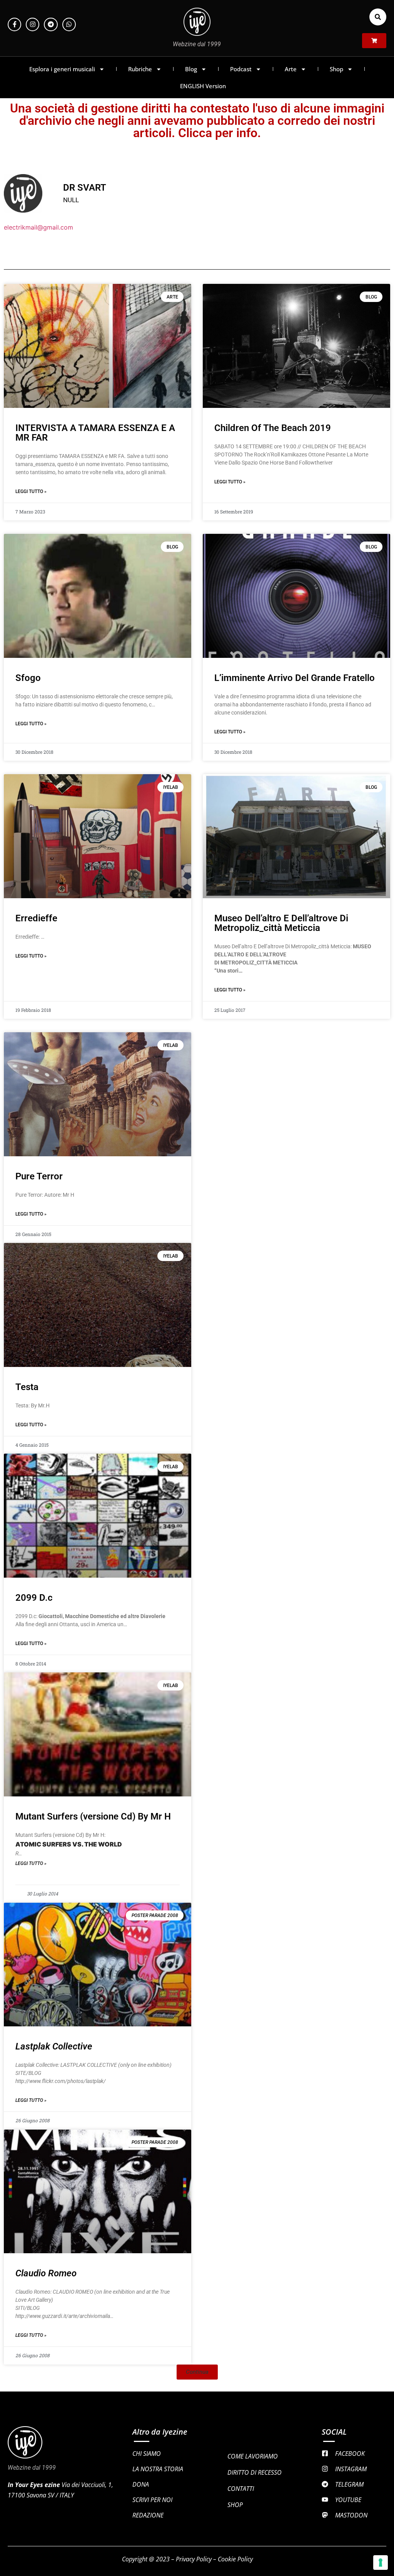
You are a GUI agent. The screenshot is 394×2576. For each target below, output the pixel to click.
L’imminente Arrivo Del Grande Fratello (295, 678)
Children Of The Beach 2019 (273, 428)
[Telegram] (51, 24)
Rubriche (140, 69)
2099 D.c (34, 1598)
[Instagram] (33, 24)
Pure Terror (39, 1176)
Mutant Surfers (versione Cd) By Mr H (93, 1816)
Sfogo (28, 678)
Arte (291, 69)
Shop (336, 69)
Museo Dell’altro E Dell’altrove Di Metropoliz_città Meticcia (281, 923)
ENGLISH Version (203, 86)
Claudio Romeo (46, 2273)
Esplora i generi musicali (62, 69)
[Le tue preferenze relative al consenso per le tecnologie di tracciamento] (381, 2563)
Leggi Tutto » (31, 491)
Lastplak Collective (54, 2046)
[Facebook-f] (14, 24)
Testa (27, 1387)
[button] (378, 17)
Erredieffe (36, 918)
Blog (191, 69)
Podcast (241, 69)
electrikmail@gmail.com (38, 227)
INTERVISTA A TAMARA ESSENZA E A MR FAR (95, 433)
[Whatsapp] (69, 24)
